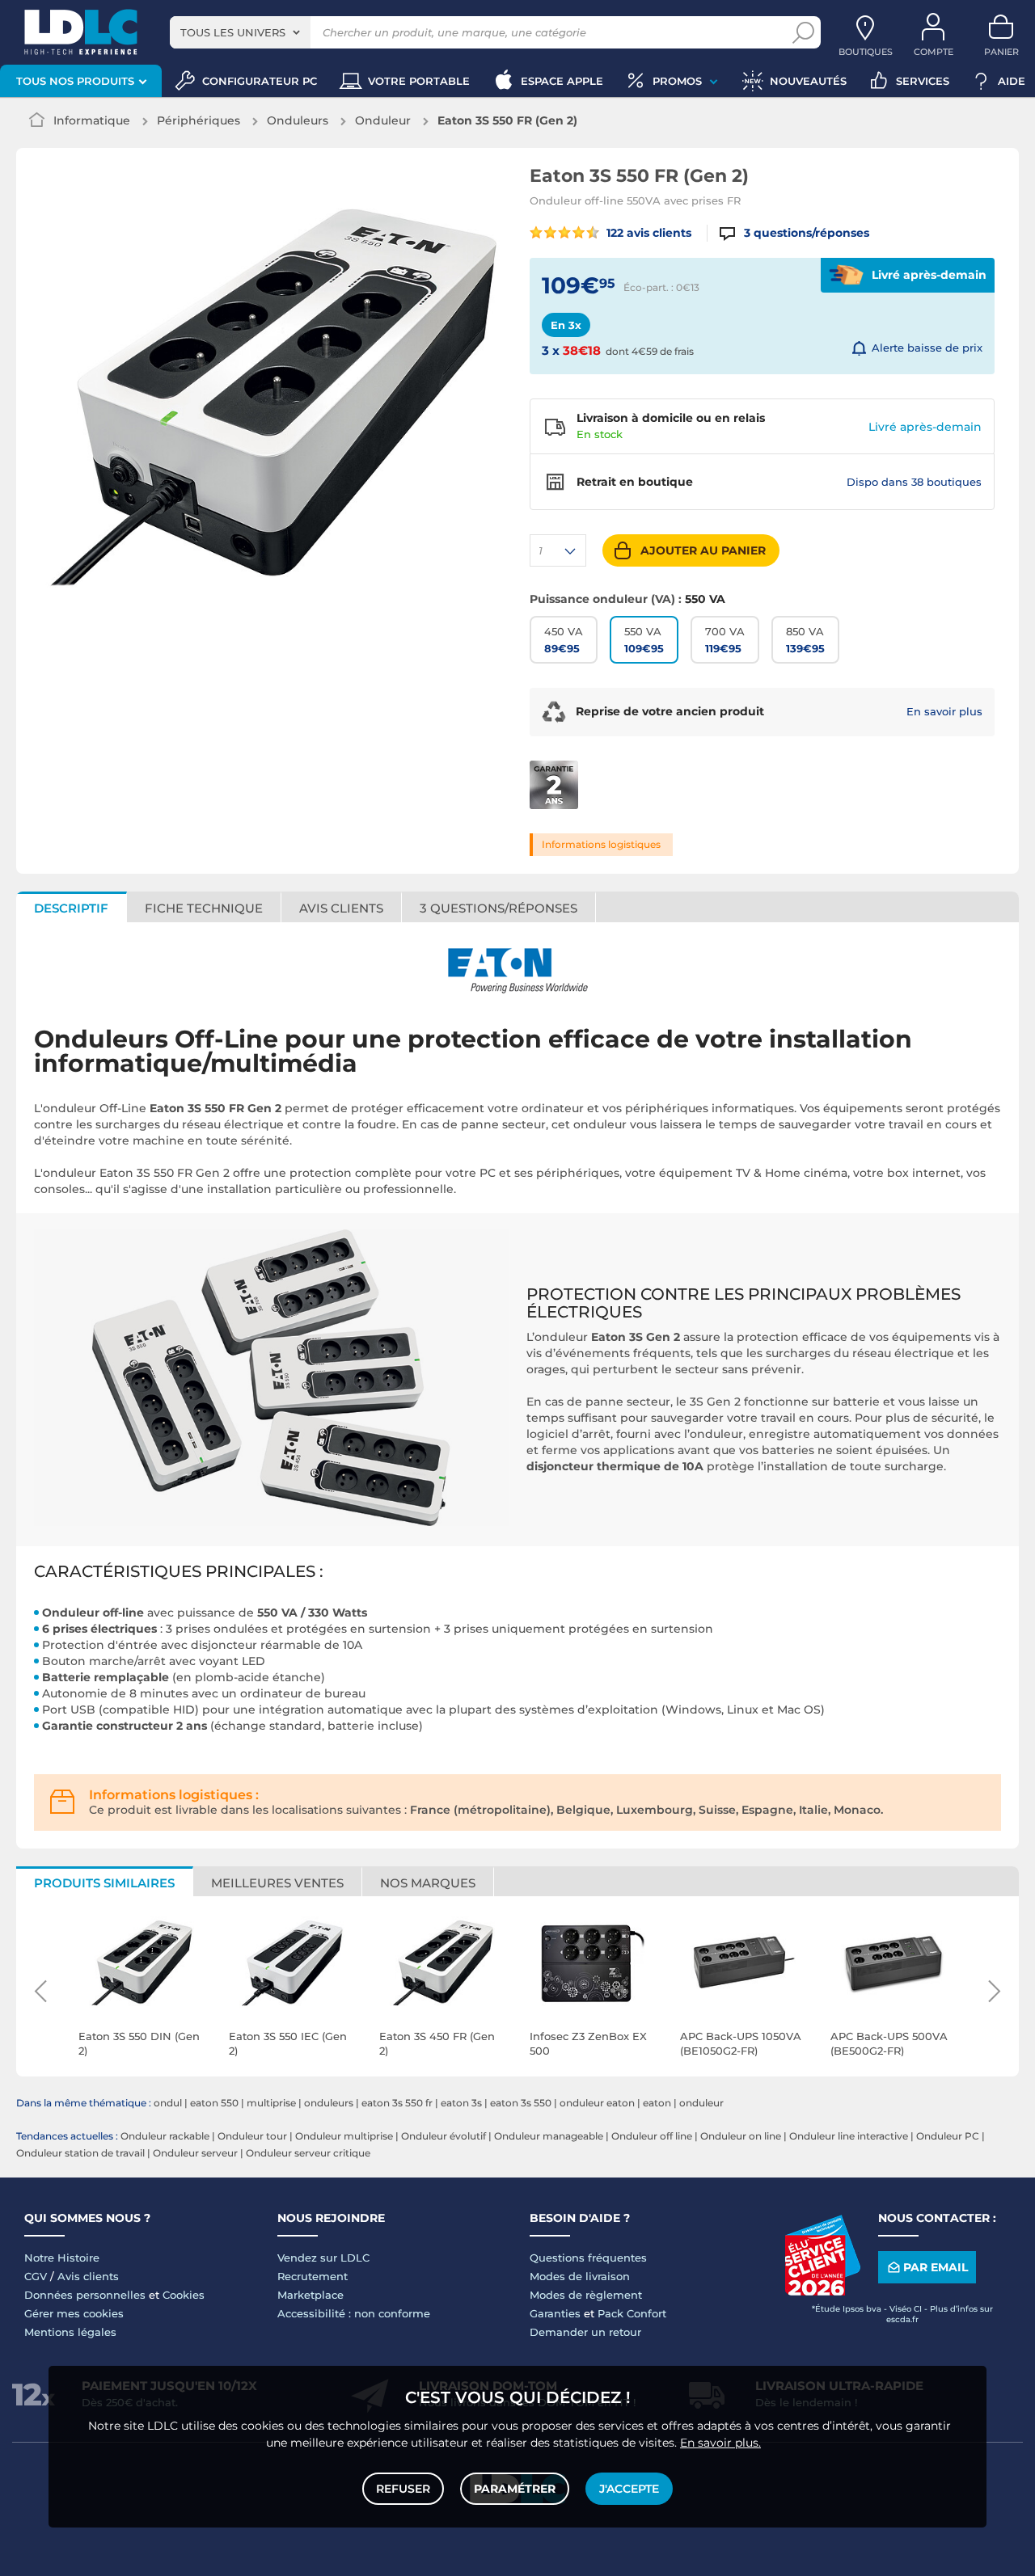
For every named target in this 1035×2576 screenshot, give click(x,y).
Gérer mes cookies (74, 2313)
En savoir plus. (720, 2443)
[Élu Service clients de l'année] (822, 2291)
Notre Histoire (62, 2258)
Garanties (555, 2313)
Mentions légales (70, 2332)
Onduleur (383, 120)
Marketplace (310, 2295)
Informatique (92, 120)
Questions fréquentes (588, 2258)
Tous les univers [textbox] (233, 32)
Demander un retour (585, 2332)
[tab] (499, 907)
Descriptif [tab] (71, 908)
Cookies (184, 2295)
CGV (36, 2276)
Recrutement (313, 2276)
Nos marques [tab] (428, 1883)
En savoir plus (944, 711)
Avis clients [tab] (341, 908)
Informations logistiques (601, 844)
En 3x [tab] (566, 325)
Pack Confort (632, 2313)
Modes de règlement (586, 2295)
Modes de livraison (580, 2276)
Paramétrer (515, 2489)
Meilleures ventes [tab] (277, 1883)
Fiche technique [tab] (204, 908)
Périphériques (199, 120)
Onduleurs (298, 120)
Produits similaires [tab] (104, 1883)
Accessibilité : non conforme (354, 2313)
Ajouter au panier (703, 550)
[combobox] (240, 32)
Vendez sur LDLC (323, 2258)
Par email (936, 2267)
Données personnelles (85, 2295)
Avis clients (88, 2276)
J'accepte (629, 2489)
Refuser (403, 2489)
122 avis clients (647, 233)
